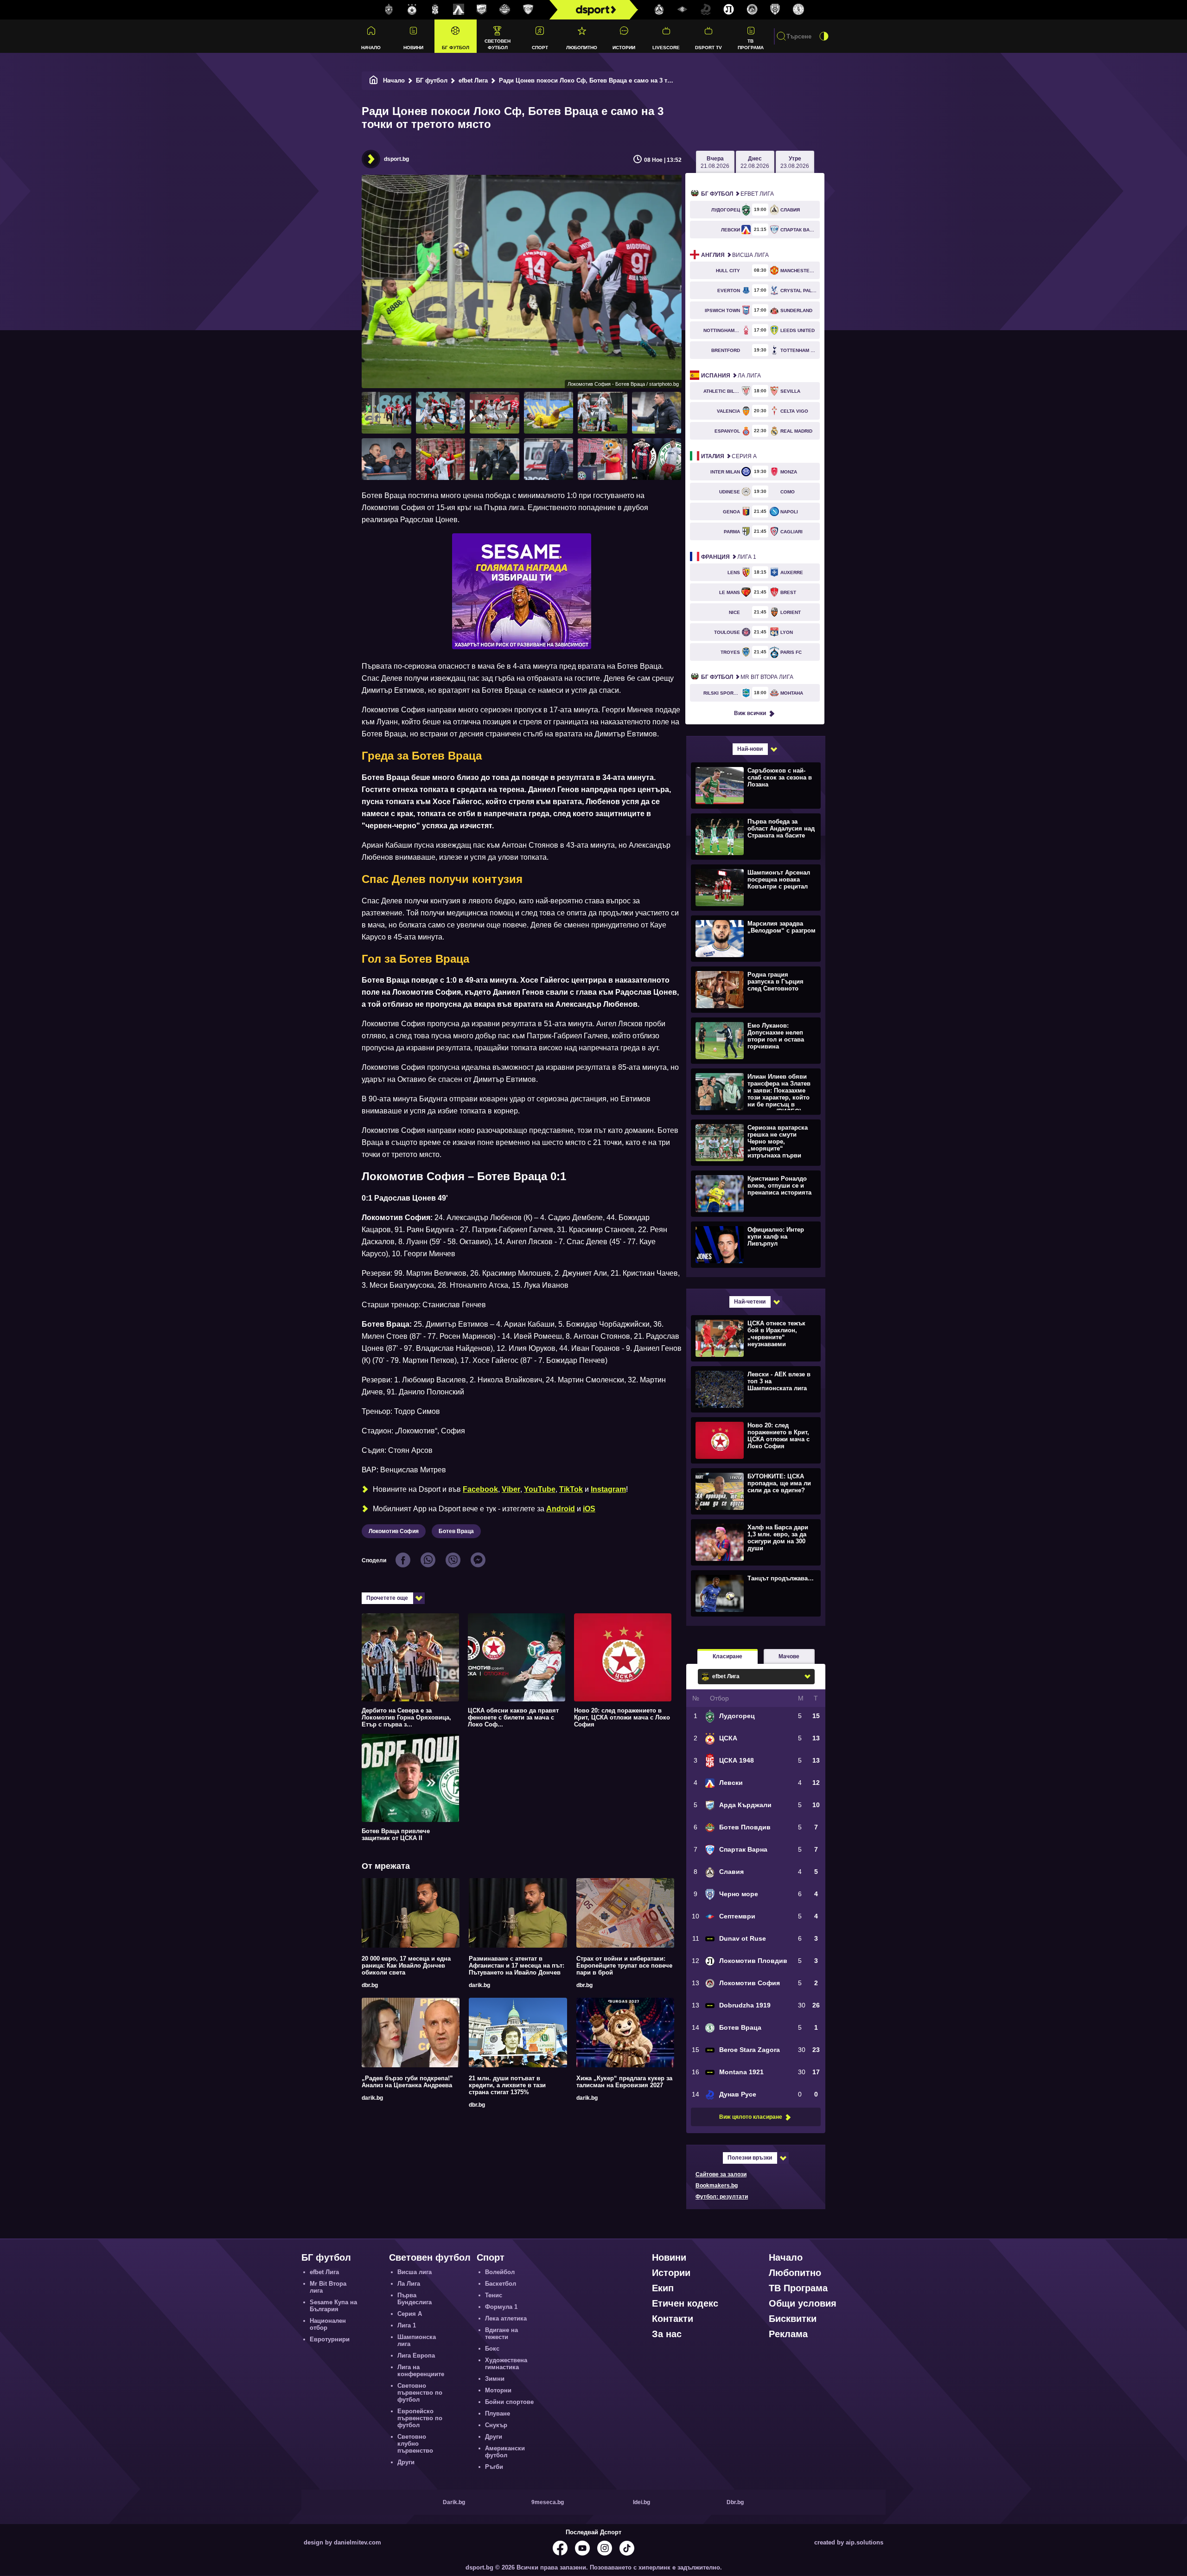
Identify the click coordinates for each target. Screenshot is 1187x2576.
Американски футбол (505, 2452)
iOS (589, 1509)
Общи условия (803, 2303)
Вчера (715, 162)
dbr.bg (370, 1985)
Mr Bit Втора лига (747, 677)
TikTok (571, 1489)
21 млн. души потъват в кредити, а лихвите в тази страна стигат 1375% (507, 2085)
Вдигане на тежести (501, 2333)
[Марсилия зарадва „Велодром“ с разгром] (755, 938)
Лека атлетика (506, 2318)
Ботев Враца (456, 1531)
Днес (755, 162)
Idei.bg (641, 2502)
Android (561, 1509)
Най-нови (750, 749)
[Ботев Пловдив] (505, 10)
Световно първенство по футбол (420, 2393)
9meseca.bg (548, 2502)
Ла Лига (731, 376)
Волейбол (500, 2272)
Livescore (666, 48)
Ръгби (494, 2467)
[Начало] (374, 80)
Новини (413, 48)
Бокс (492, 2349)
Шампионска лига (417, 2340)
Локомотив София (394, 1531)
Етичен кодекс (685, 2303)
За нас (667, 2334)
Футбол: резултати (722, 2197)
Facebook (480, 1489)
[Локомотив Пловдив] (729, 10)
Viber (511, 1489)
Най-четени (750, 1302)
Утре (795, 162)
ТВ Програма (751, 44)
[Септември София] (683, 10)
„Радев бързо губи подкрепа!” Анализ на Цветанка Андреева (407, 2082)
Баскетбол (501, 2284)
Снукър (496, 2425)
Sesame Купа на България (333, 2306)
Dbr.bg (735, 2502)
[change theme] (824, 36)
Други (406, 2462)
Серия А (729, 456)
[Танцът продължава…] (755, 1593)
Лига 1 (729, 557)
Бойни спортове (509, 2402)
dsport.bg (396, 159)
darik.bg (479, 1985)
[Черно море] (775, 10)
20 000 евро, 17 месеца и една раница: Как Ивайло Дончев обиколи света (406, 1966)
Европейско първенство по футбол (420, 2418)
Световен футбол (498, 44)
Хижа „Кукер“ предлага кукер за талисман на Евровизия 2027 (624, 2082)
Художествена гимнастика (506, 2364)
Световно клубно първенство (415, 2444)
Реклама (788, 2334)
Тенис (494, 2295)
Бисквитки (793, 2319)
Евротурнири (330, 2339)
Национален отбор (328, 2324)
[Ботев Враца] (798, 10)
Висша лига (735, 255)
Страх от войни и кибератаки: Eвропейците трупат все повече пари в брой (624, 1966)
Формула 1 (501, 2307)
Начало (371, 48)
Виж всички (750, 713)
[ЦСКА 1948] (435, 10)
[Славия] (659, 10)
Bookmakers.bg (717, 2186)
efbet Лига (473, 80)
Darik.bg (454, 2502)
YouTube (540, 1489)
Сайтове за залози (721, 2174)
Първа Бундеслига (415, 2299)
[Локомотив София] (752, 10)
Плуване (498, 2413)
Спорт (540, 48)
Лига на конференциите (421, 2371)
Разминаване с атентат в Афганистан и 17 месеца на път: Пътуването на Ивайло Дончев (517, 1966)
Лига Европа (416, 2355)
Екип (663, 2288)
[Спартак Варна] (528, 10)
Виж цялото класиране (751, 2117)
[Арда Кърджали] (482, 10)
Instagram (608, 1489)
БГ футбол (456, 48)
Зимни (495, 2379)
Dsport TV (708, 48)
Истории (624, 48)
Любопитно (582, 48)
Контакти (673, 2319)
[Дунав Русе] (706, 10)
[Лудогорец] (389, 10)
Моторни (498, 2390)
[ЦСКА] (412, 10)
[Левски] (459, 10)
